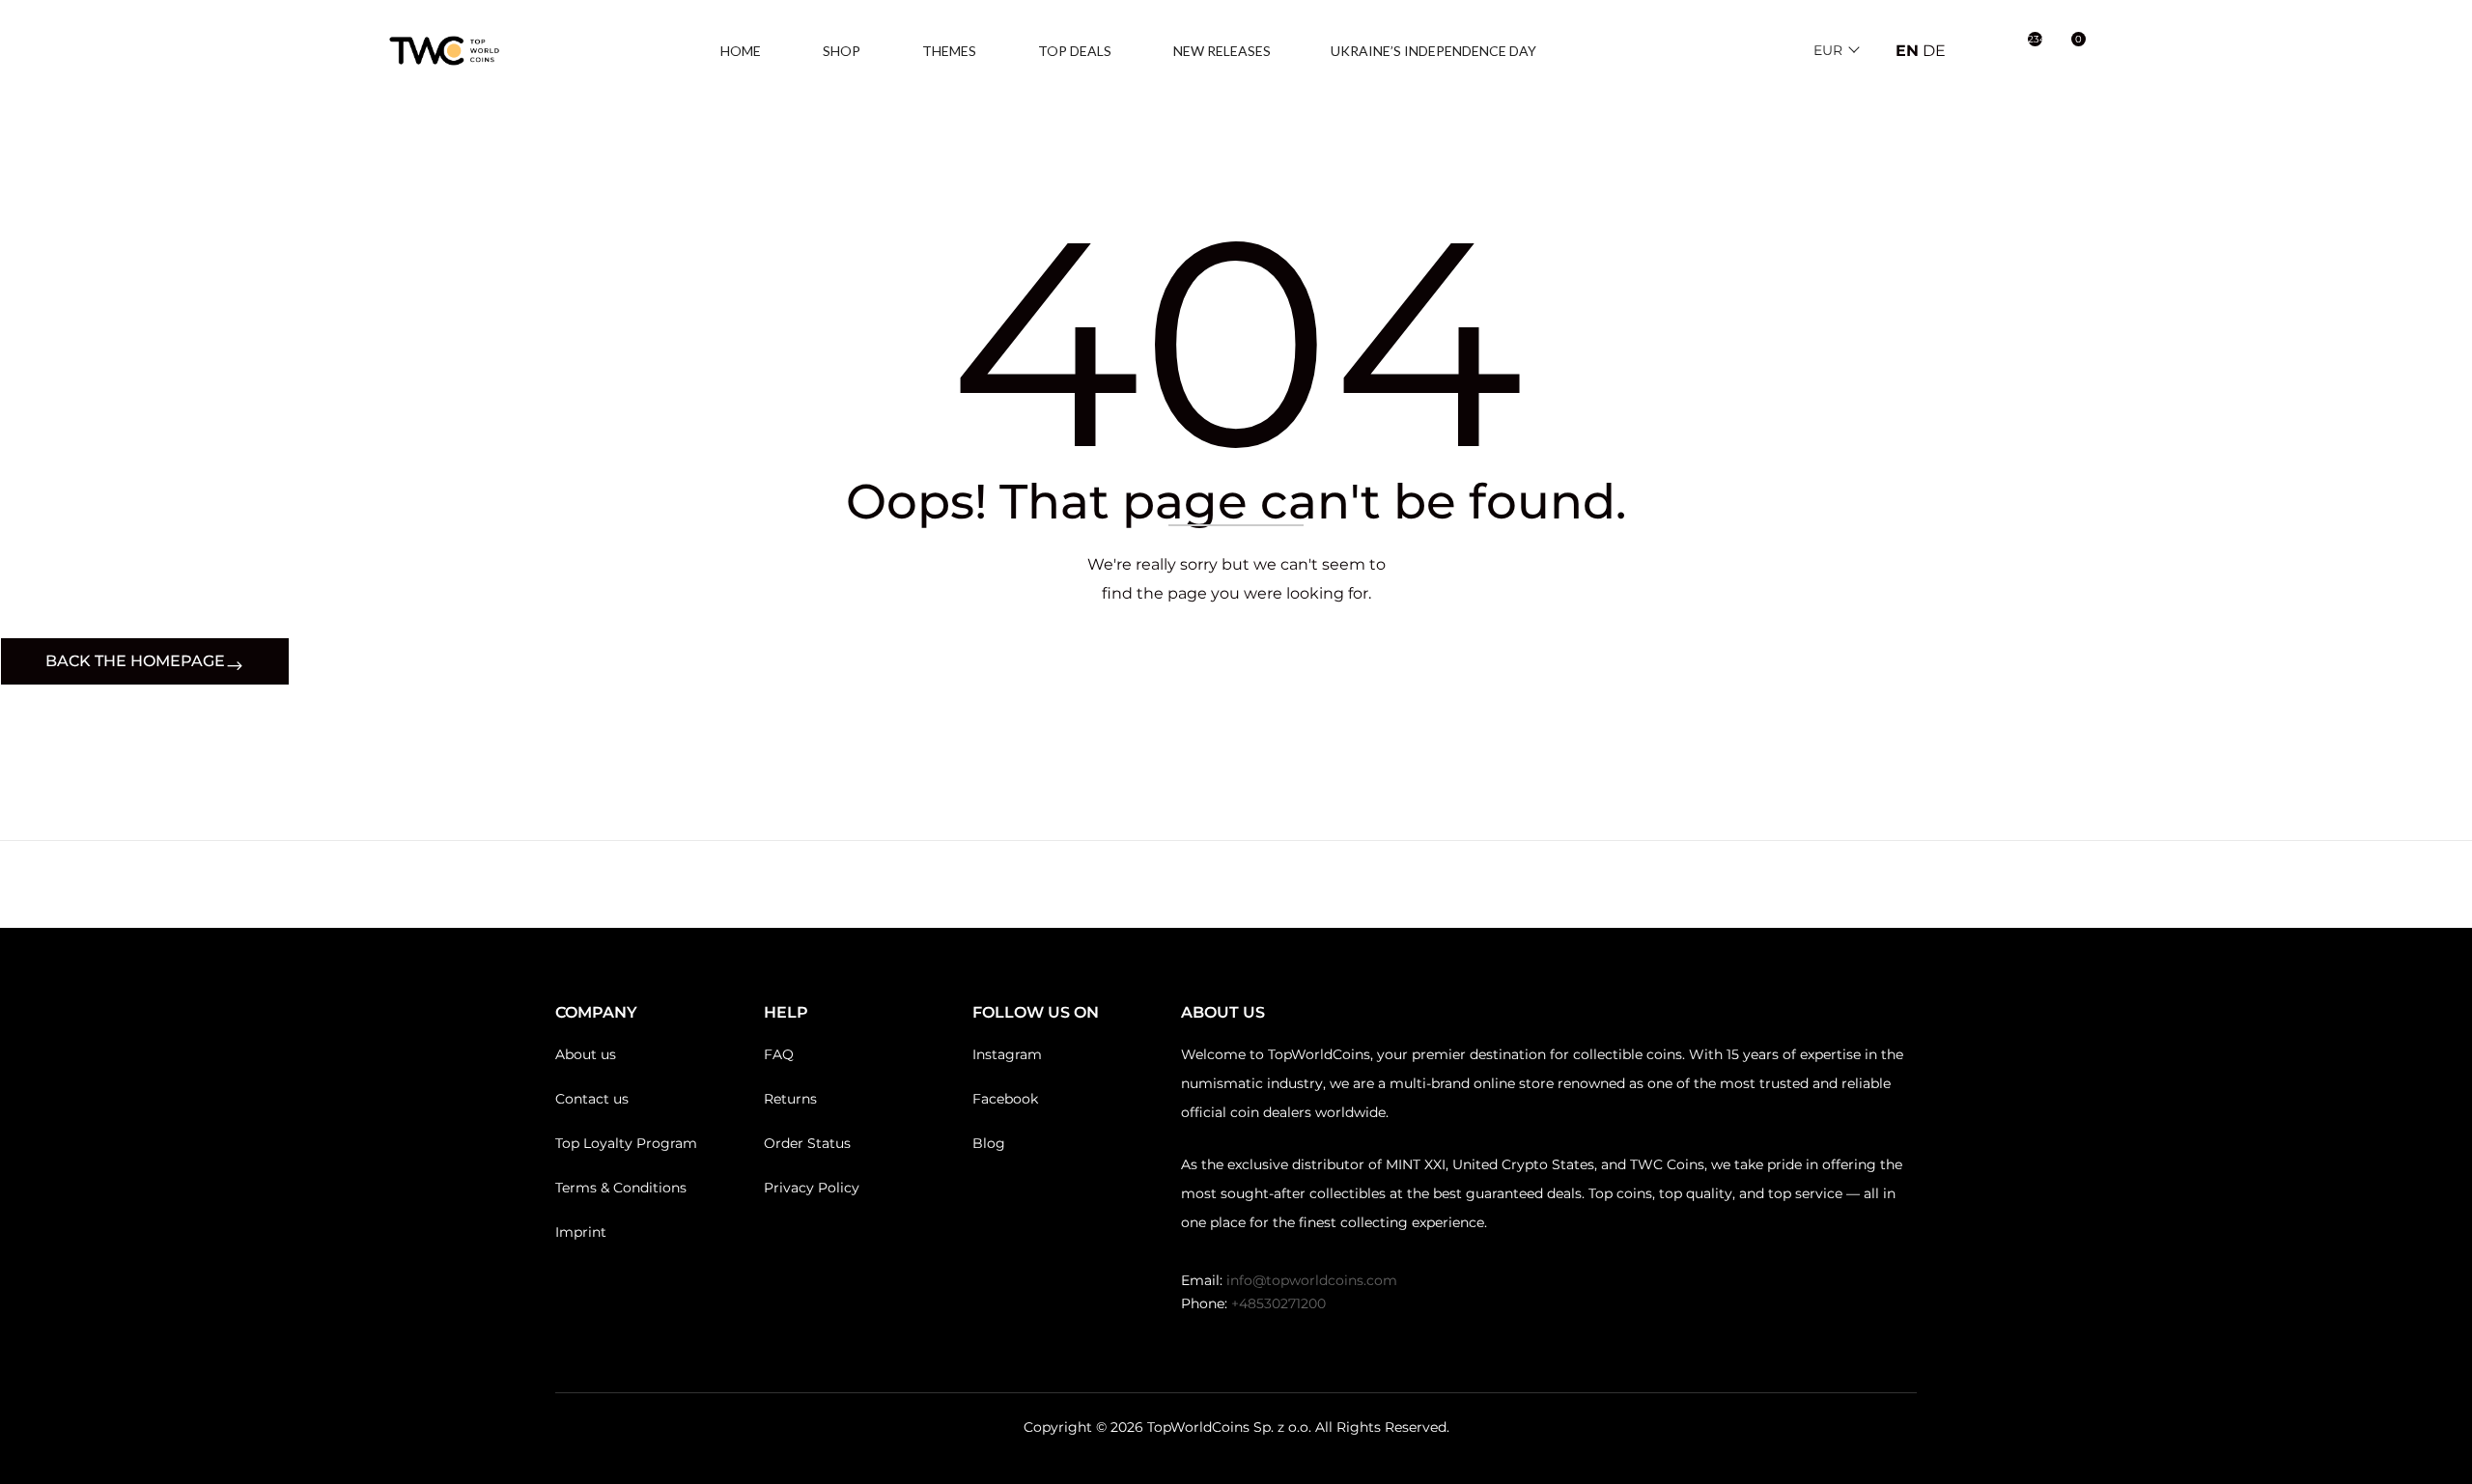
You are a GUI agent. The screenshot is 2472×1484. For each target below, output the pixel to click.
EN (1907, 51)
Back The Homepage (135, 661)
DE (1934, 51)
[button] (2068, 51)
